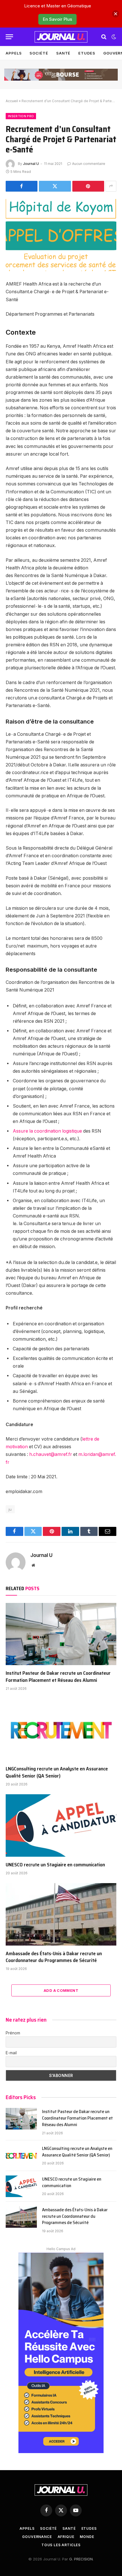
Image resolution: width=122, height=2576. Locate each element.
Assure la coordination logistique (47, 1131)
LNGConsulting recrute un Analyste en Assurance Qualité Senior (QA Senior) (57, 1772)
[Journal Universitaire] (61, 37)
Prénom (13, 2033)
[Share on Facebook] (22, 186)
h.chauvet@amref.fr (51, 1454)
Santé (63, 53)
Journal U (31, 164)
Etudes (87, 53)
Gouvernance (37, 2537)
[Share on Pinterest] (88, 186)
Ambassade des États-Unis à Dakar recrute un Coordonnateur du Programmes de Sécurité (54, 1957)
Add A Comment (61, 1990)
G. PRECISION (81, 2559)
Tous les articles (61, 2545)
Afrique (66, 2537)
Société (39, 53)
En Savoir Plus (57, 19)
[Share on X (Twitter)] (55, 186)
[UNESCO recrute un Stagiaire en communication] (61, 1825)
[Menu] (9, 37)
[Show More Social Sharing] (111, 186)
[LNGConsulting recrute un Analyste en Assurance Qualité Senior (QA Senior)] (61, 1730)
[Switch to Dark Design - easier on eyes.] (113, 37)
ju (10, 1509)
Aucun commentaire (89, 164)
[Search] (104, 37)
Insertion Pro (21, 116)
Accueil (12, 101)
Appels (14, 53)
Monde (87, 2537)
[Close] (116, 14)
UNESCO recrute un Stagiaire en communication (55, 1865)
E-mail (11, 2053)
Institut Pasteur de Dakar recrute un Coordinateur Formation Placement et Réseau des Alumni (58, 1676)
